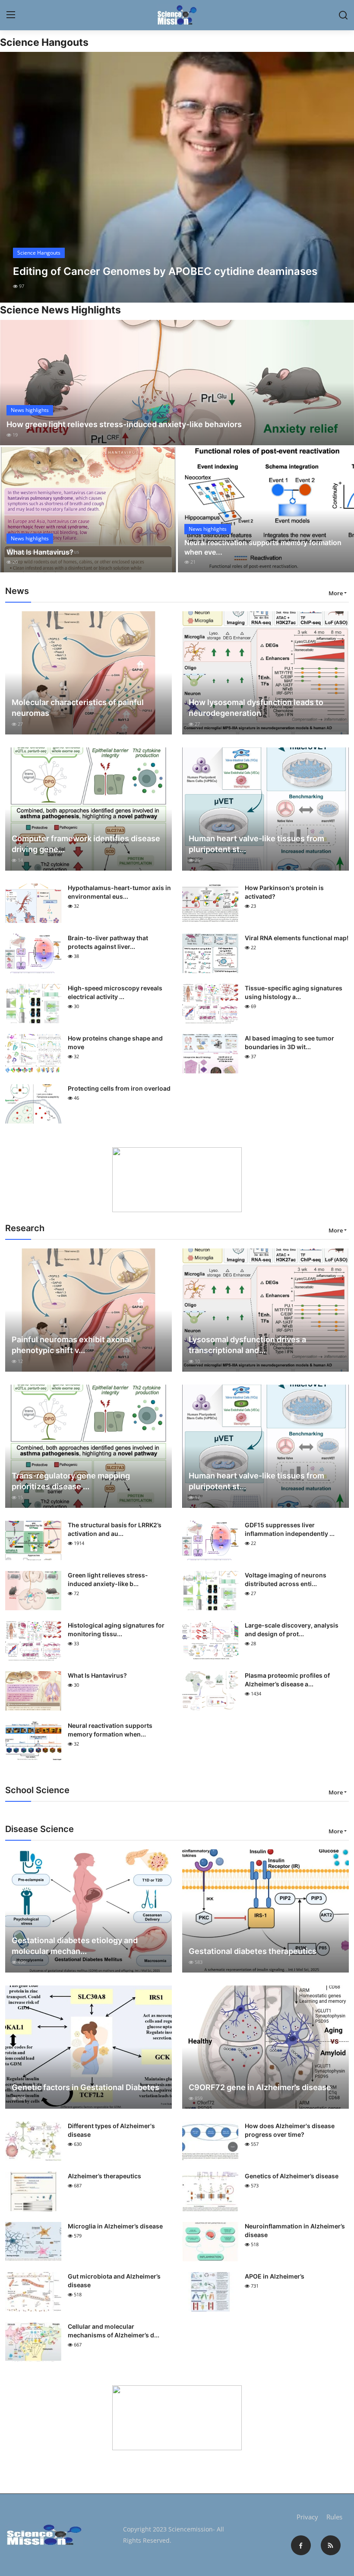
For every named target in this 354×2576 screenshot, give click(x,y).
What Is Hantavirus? (40, 552)
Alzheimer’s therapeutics (104, 2176)
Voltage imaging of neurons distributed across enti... (286, 1579)
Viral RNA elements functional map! (297, 938)
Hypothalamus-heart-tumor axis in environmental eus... (119, 892)
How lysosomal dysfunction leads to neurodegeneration (256, 708)
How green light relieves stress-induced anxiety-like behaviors (124, 424)
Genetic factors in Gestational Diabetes (85, 2087)
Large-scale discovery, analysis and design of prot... (292, 1630)
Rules (334, 2517)
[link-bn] (177, 1180)
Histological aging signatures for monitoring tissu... (116, 1630)
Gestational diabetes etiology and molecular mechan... (75, 1946)
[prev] (14, 177)
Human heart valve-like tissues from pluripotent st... (256, 844)
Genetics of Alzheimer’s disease (292, 2176)
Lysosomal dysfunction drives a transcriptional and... (247, 1345)
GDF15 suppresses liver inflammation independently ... (290, 1529)
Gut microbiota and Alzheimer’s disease (114, 2281)
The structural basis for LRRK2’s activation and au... (115, 1529)
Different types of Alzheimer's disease (111, 2130)
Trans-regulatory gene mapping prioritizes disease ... (71, 1481)
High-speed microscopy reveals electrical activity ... (115, 992)
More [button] (336, 593)
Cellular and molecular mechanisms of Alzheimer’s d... (114, 2331)
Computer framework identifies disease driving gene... (86, 844)
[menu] (11, 15)
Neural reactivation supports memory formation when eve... (263, 547)
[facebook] (301, 2545)
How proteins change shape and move (115, 1042)
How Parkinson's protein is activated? (284, 892)
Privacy (307, 2517)
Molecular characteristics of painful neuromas (78, 708)
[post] (177, 177)
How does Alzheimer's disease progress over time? (290, 2130)
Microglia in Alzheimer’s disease (115, 2226)
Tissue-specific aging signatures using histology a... (294, 992)
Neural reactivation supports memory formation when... (110, 1730)
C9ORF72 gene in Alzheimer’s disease (260, 2087)
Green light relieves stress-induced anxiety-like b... (108, 1579)
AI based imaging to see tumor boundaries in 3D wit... (289, 1042)
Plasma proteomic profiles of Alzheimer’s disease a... (287, 1680)
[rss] (331, 2545)
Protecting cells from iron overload (119, 1088)
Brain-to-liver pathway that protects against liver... (108, 942)
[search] (343, 15)
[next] (340, 177)
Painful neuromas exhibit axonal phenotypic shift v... (71, 1345)
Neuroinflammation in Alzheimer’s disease (295, 2230)
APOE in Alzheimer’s (275, 2276)
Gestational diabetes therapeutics (253, 1951)
